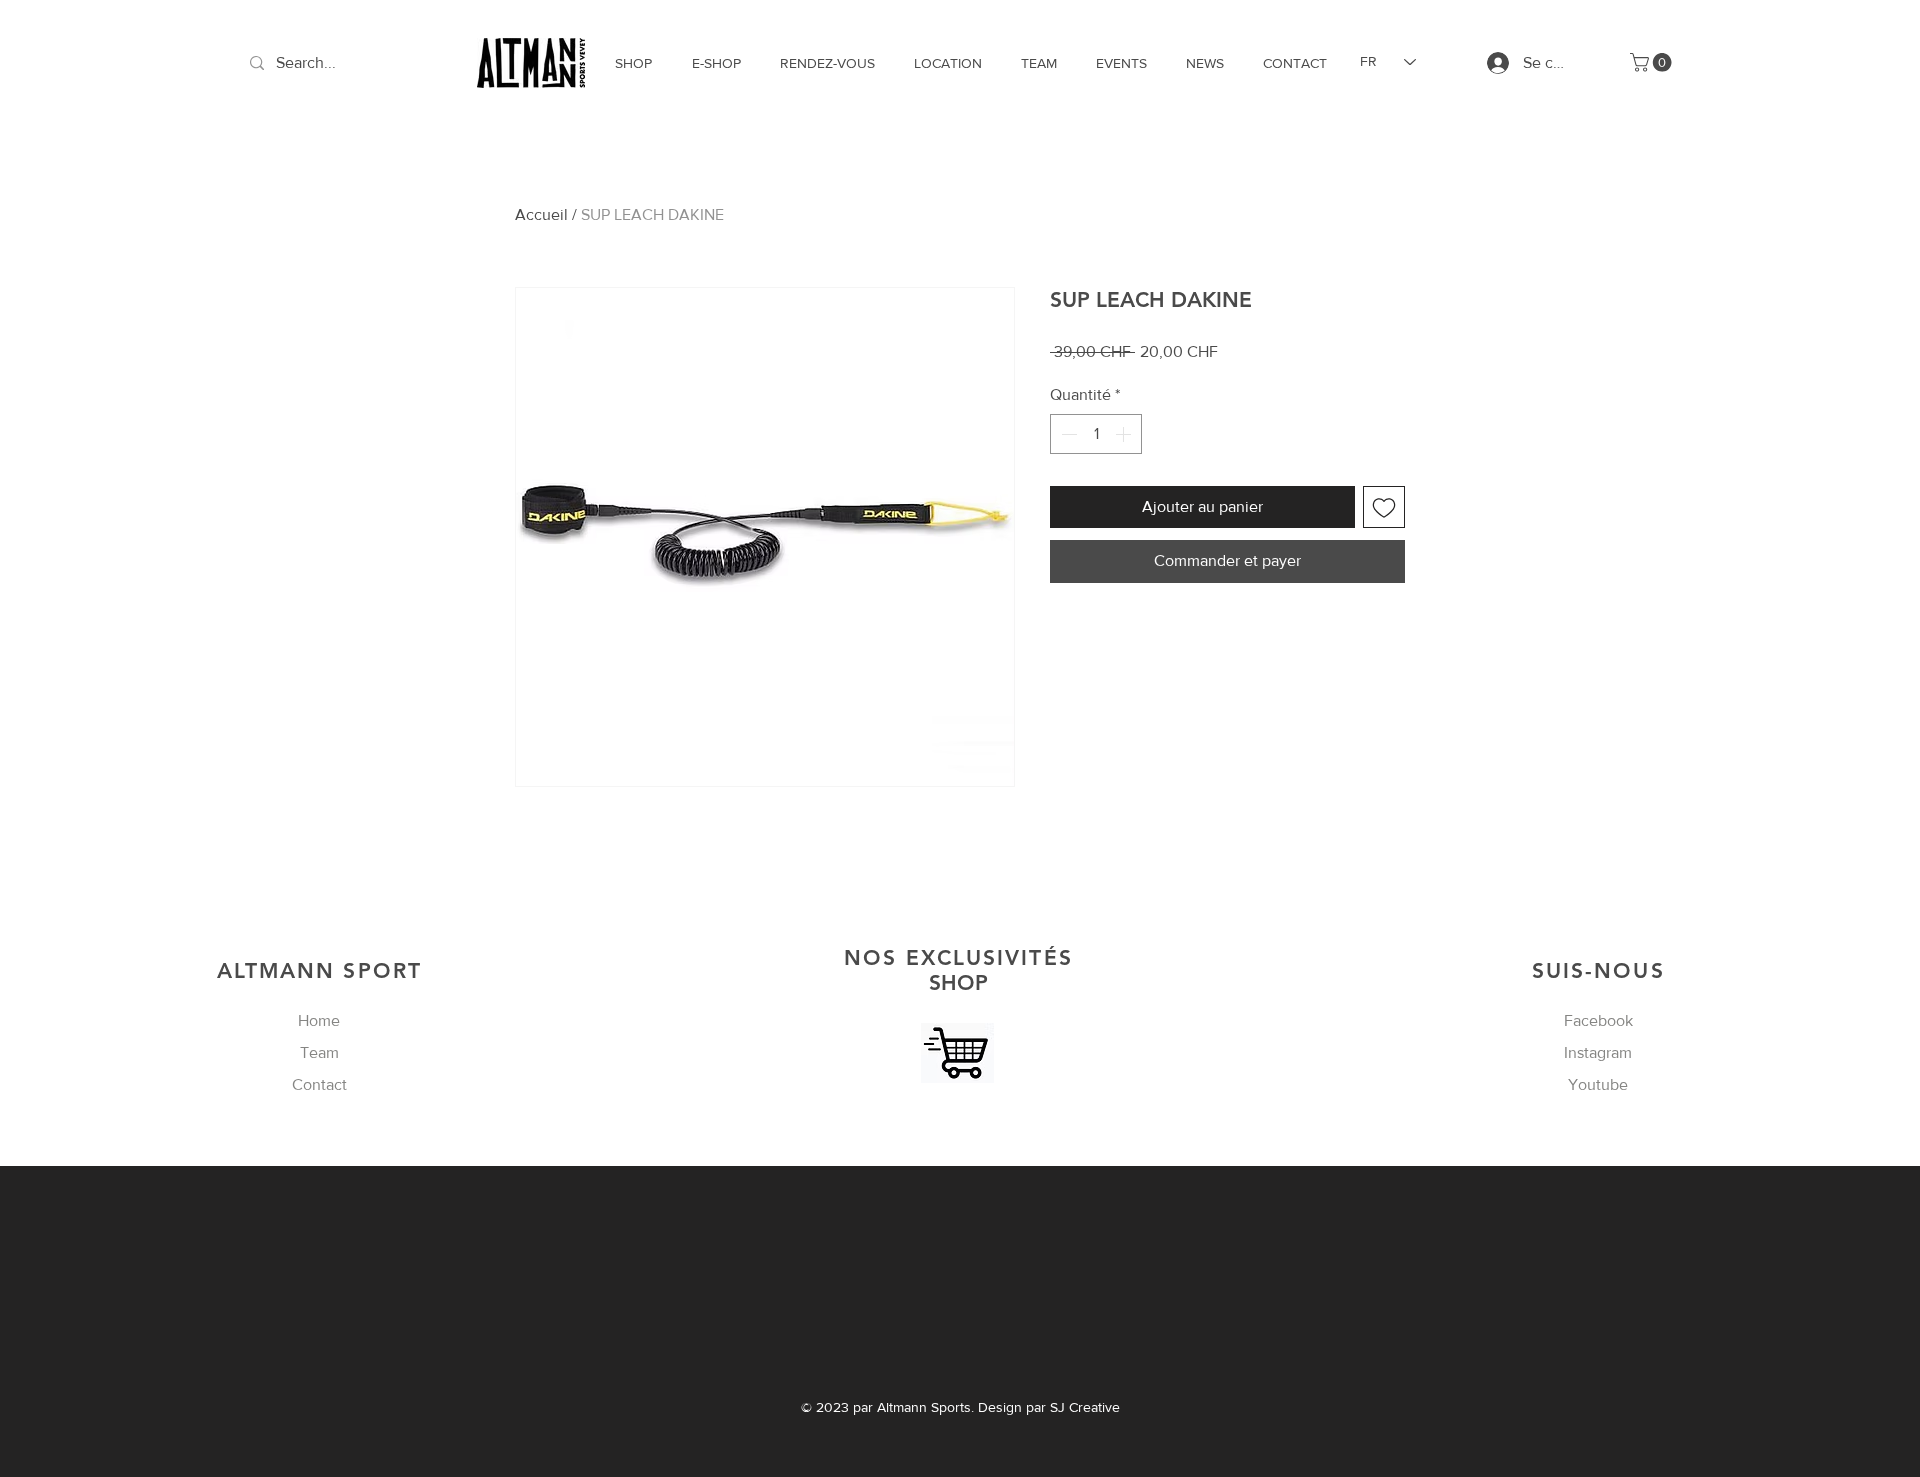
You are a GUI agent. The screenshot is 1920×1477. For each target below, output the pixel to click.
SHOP (958, 970)
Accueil (541, 214)
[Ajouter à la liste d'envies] (1384, 507)
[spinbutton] (1096, 434)
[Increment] (1125, 434)
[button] (1653, 62)
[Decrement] (1067, 434)
